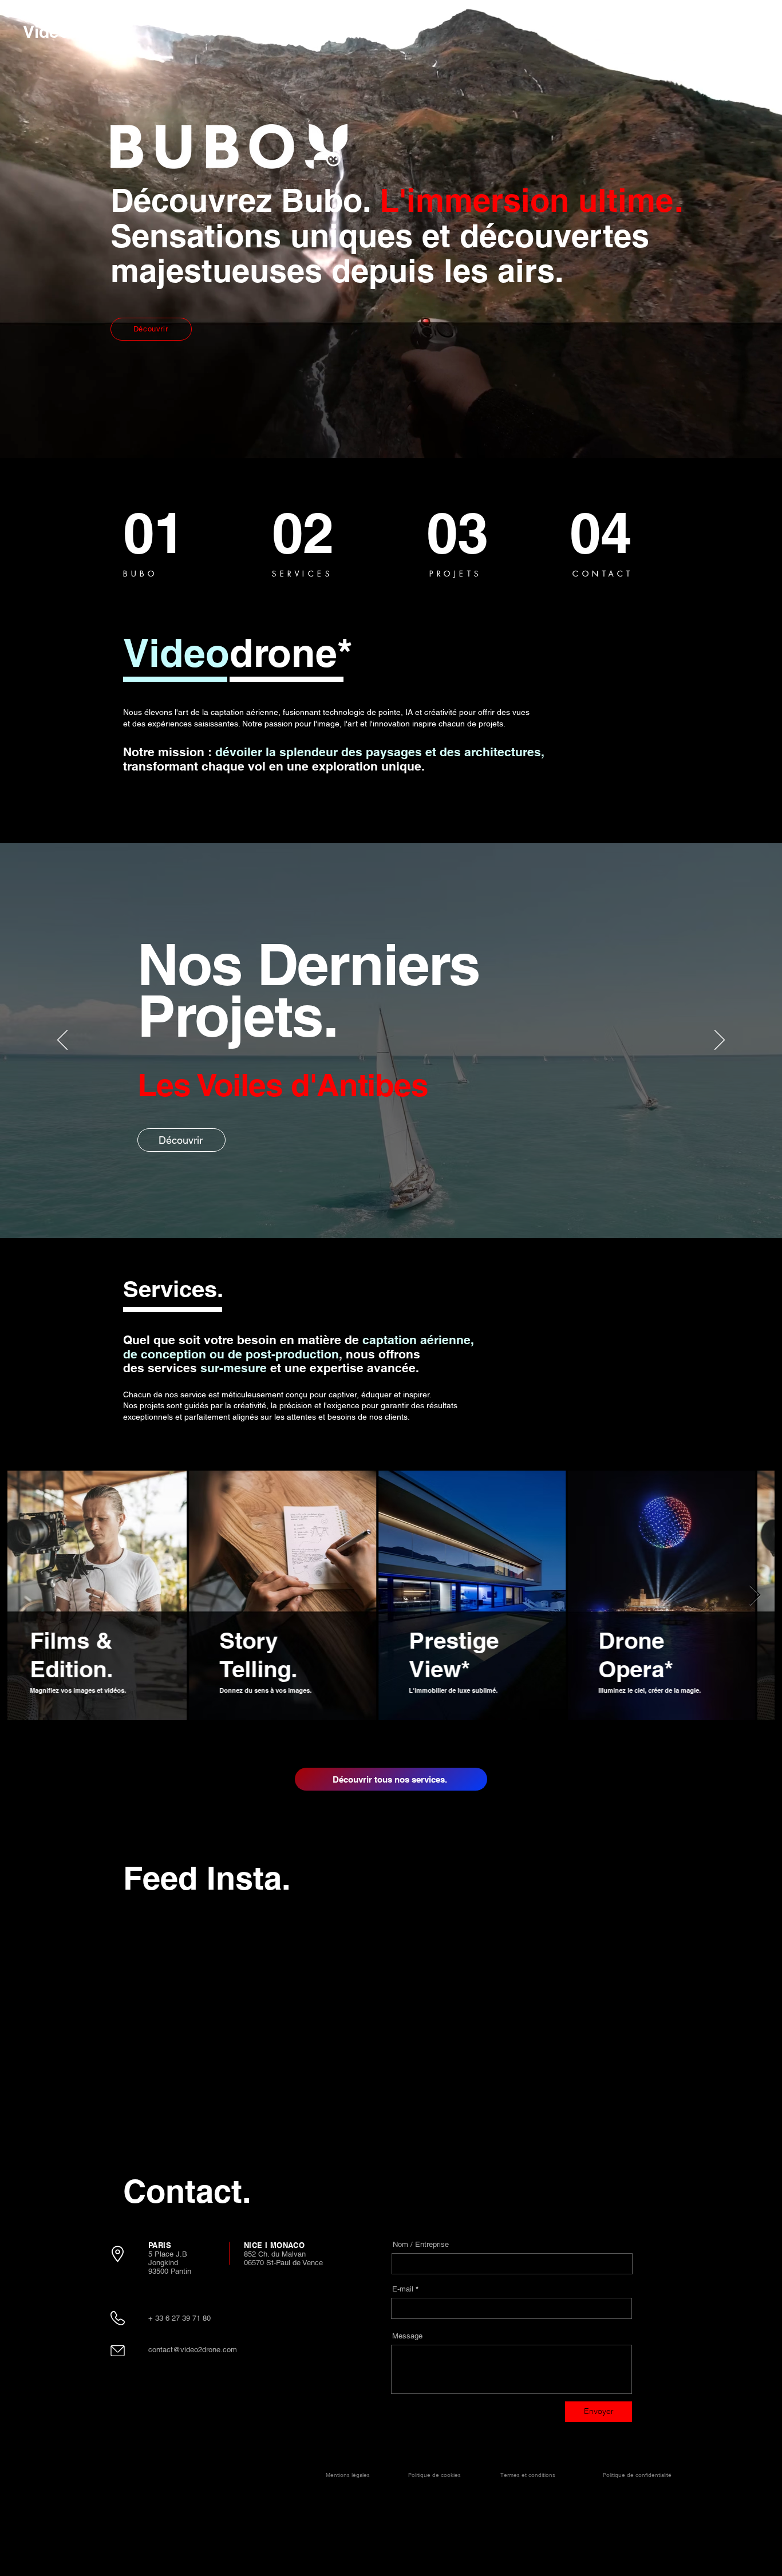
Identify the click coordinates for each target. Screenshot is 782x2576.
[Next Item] (755, 1596)
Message (407, 2336)
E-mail (403, 2289)
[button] (731, 30)
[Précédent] (62, 1041)
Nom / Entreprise (421, 2244)
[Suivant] (720, 1041)
